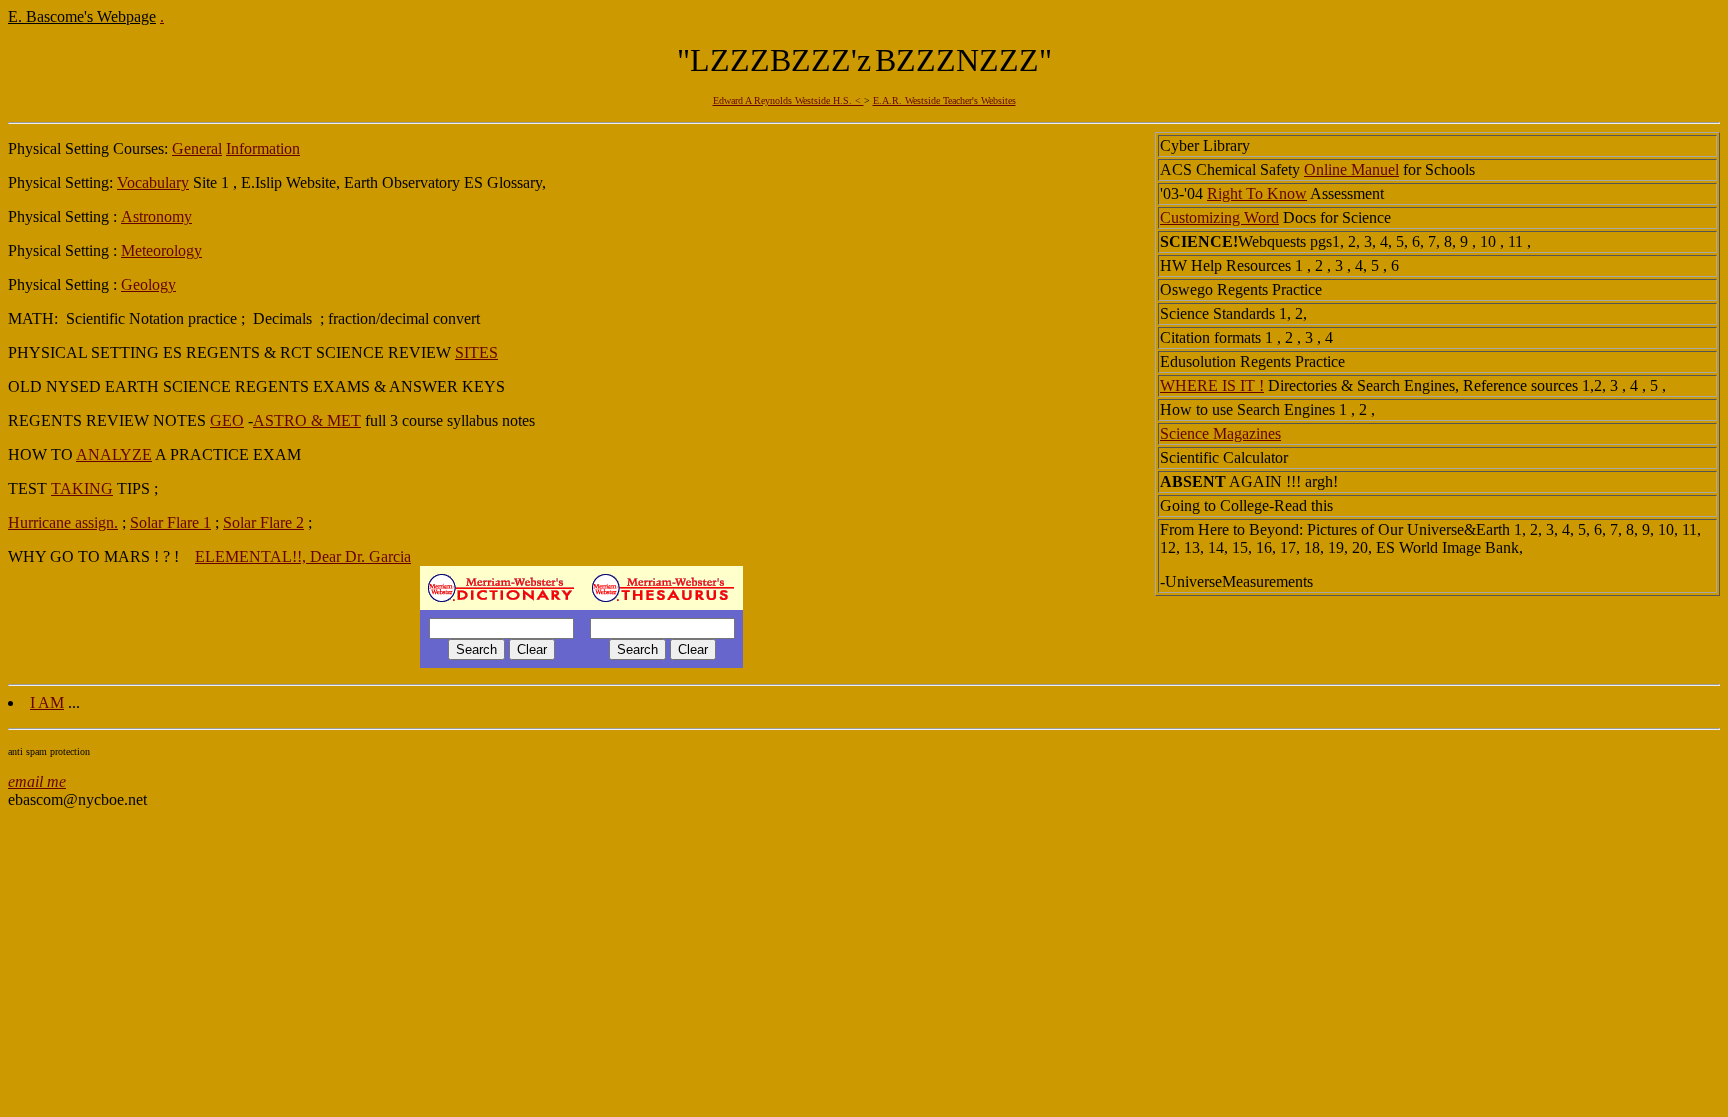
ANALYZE (114, 454)
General (197, 148)
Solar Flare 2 (263, 522)
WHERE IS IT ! (1212, 385)
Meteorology (161, 250)
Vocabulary (153, 182)
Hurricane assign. (63, 522)
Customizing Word (1219, 217)
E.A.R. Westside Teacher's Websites (944, 100)
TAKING (82, 488)
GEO (227, 420)
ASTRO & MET (307, 420)
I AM (47, 702)
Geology (148, 284)
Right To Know (1257, 193)
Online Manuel (1351, 169)
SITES (476, 352)
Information (263, 148)
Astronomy (156, 216)
